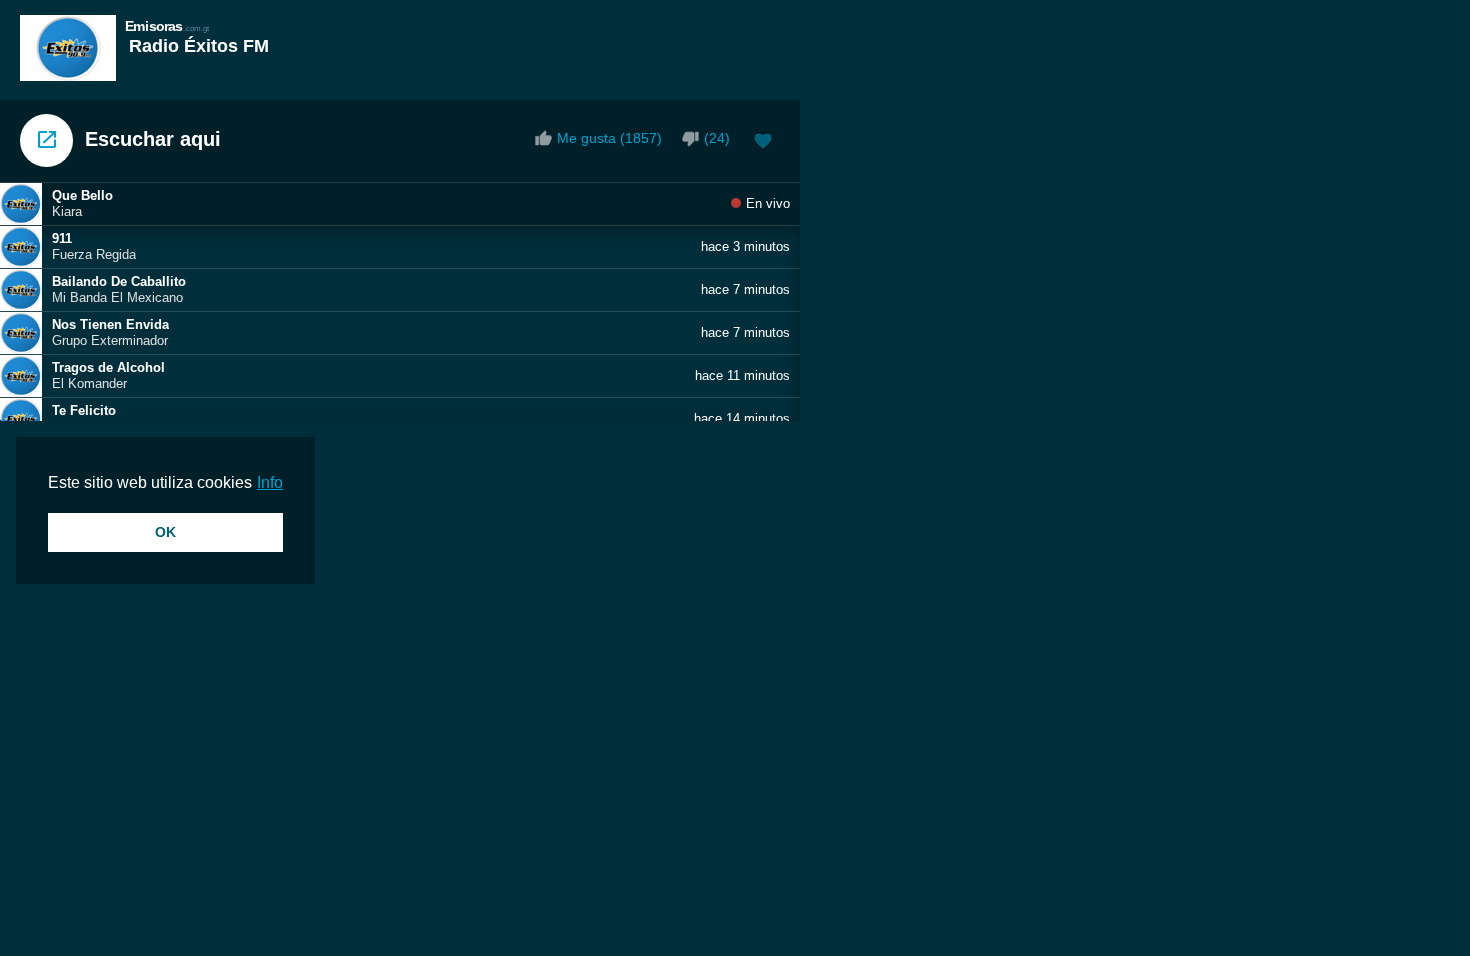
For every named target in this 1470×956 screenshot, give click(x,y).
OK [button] (165, 532)
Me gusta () (609, 138)
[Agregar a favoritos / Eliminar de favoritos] (763, 143)
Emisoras (167, 25)
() (717, 138)
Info (270, 482)
